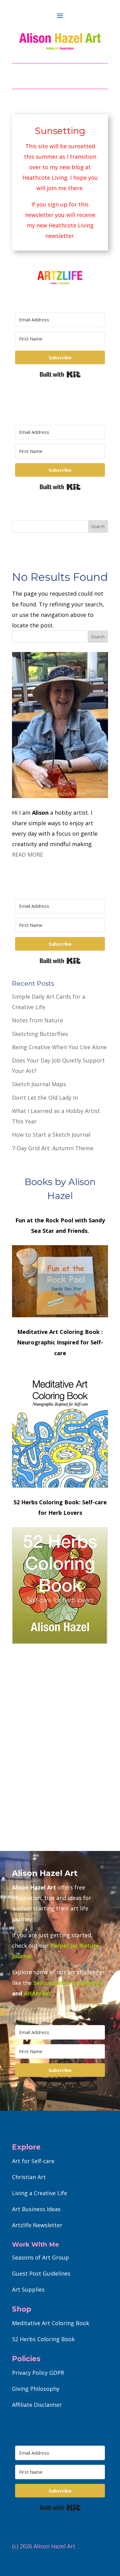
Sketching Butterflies (40, 1034)
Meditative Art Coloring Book (51, 2323)
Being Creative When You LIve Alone (59, 1047)
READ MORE (28, 854)
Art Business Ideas (36, 2209)
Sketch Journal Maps (39, 1084)
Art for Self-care (33, 2161)
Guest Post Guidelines (41, 2273)
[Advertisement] (60, 1766)
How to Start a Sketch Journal (51, 1135)
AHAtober (37, 1993)
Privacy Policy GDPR (38, 2373)
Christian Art (29, 2177)
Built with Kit (60, 374)
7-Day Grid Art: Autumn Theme (53, 1148)
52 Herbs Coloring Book (43, 2339)
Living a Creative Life (40, 2193)
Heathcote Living (45, 177)
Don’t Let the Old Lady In (45, 1098)
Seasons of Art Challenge (67, 1983)
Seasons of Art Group (40, 2257)
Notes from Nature (38, 1020)
